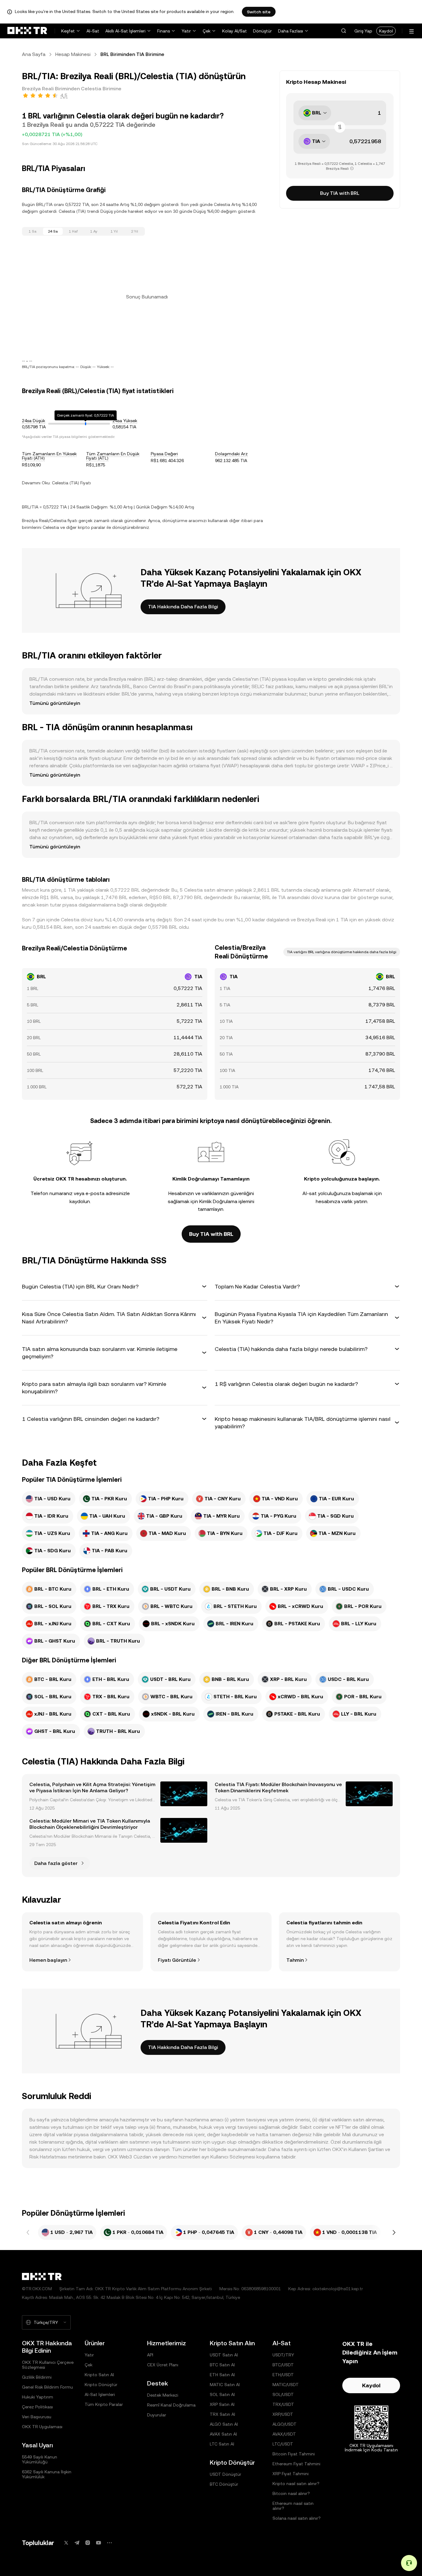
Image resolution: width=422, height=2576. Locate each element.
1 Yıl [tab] (114, 231)
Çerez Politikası (37, 2407)
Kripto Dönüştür (101, 2385)
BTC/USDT (283, 2365)
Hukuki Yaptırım (38, 2397)
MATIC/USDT (286, 2385)
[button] (344, 31)
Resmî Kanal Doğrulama (171, 2405)
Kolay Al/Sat (234, 31)
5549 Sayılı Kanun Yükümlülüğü (40, 2459)
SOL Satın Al (222, 2394)
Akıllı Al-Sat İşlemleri (125, 31)
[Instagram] (88, 2543)
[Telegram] (77, 2543)
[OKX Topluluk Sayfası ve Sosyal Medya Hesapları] (109, 2543)
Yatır (186, 31)
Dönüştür (262, 31)
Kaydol (386, 31)
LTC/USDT (283, 2444)
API (150, 2355)
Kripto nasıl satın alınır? (296, 2484)
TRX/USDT (283, 2404)
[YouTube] (99, 2543)
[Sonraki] (394, 2232)
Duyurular (157, 2415)
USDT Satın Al (224, 2355)
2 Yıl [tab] (135, 231)
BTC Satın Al (222, 2365)
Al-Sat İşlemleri (100, 2394)
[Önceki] (28, 2232)
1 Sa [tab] (33, 231)
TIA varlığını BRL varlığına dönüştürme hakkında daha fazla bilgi (342, 952)
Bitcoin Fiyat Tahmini (294, 2454)
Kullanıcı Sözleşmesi (233, 2157)
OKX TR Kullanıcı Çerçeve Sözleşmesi (48, 2365)
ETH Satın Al (222, 2375)
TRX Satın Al (222, 2414)
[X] (66, 2543)
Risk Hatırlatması (48, 2157)
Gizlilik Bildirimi (37, 2377)
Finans (164, 31)
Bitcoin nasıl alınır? (291, 2493)
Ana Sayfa (34, 54)
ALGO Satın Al (224, 2424)
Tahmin (295, 1960)
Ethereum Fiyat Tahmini (296, 2464)
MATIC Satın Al (225, 2385)
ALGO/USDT (285, 2424)
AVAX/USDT (284, 2434)
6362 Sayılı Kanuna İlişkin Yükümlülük (47, 2474)
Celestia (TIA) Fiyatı (71, 483)
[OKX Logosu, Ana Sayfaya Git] (27, 31)
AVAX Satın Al (223, 2434)
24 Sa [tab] (53, 231)
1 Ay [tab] (94, 231)
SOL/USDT (283, 2394)
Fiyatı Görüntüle (177, 1960)
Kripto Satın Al (99, 2375)
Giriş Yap (363, 31)
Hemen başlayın (48, 1960)
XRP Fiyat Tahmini (291, 2474)
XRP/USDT (283, 2414)
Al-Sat (93, 31)
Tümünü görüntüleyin (55, 703)
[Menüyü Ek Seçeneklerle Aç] (411, 31)
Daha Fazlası (291, 31)
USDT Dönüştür (226, 2474)
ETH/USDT (283, 2375)
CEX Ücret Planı (163, 2365)
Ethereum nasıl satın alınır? (293, 2506)
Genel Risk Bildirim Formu (47, 2387)
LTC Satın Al (222, 2444)
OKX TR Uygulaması (42, 2427)
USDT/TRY (283, 2355)
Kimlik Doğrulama (218, 1201)
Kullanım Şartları (366, 2149)
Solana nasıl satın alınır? (297, 2518)
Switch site (259, 12)
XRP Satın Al (222, 2404)
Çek (207, 31)
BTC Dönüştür (224, 2484)
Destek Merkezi (163, 2395)
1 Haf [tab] (73, 231)
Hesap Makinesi (73, 54)
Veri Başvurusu (37, 2417)
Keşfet (68, 31)
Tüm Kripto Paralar (104, 2404)
